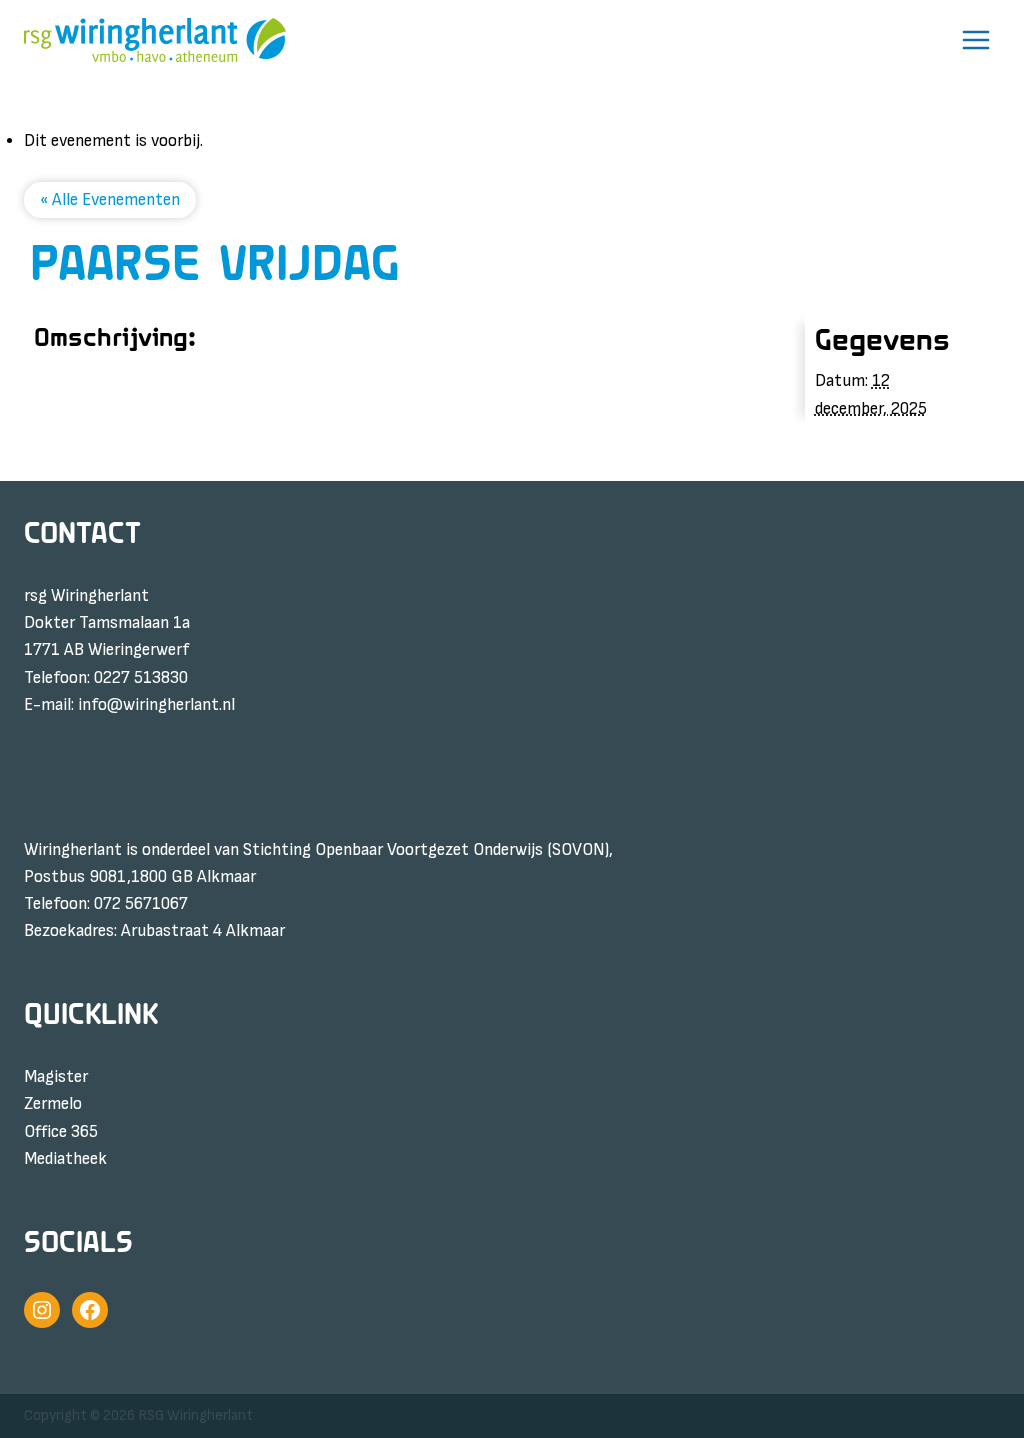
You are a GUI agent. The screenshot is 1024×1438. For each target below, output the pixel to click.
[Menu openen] (975, 40)
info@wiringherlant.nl (156, 705)
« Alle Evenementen (110, 200)
